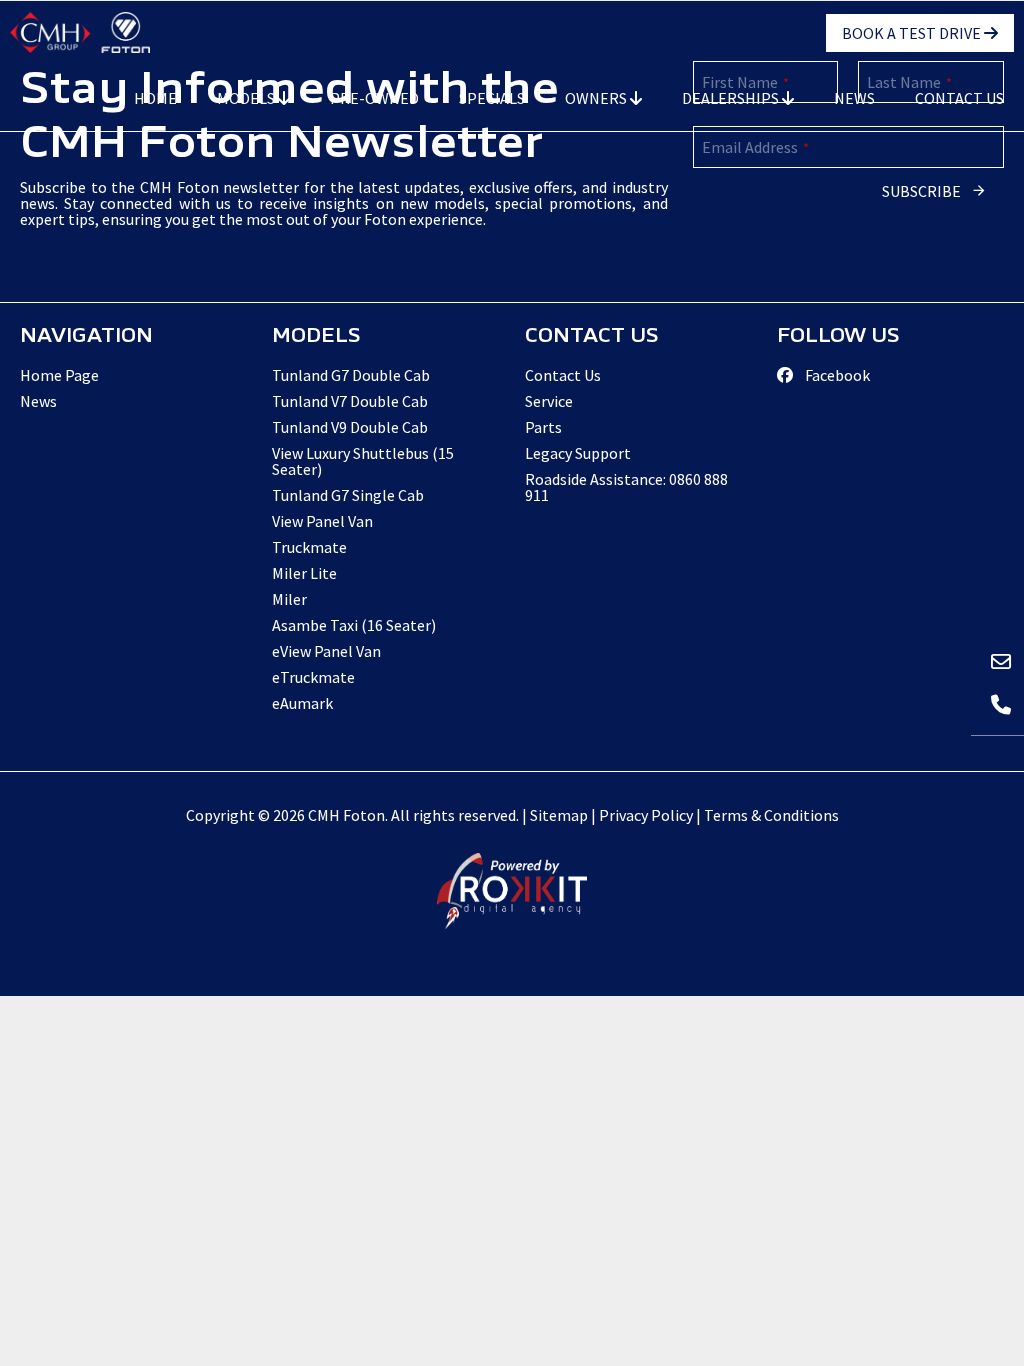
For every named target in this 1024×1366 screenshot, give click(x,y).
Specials (492, 98)
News (854, 98)
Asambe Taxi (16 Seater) (354, 625)
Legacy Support (578, 453)
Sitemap (559, 815)
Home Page (59, 375)
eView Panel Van (326, 651)
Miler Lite (304, 573)
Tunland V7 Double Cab (350, 401)
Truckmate (309, 547)
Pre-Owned (374, 98)
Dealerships (732, 98)
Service (549, 401)
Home (155, 98)
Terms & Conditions (771, 815)
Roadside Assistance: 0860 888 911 (626, 487)
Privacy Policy (646, 815)
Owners (597, 98)
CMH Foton (80, 32)
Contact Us (959, 98)
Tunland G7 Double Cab (351, 375)
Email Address (755, 147)
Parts (543, 427)
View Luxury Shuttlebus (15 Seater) (363, 461)
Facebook (836, 375)
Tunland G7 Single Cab (348, 495)
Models (247, 98)
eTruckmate (313, 677)
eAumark (302, 703)
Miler (289, 599)
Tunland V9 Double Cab (350, 427)
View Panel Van (322, 521)
